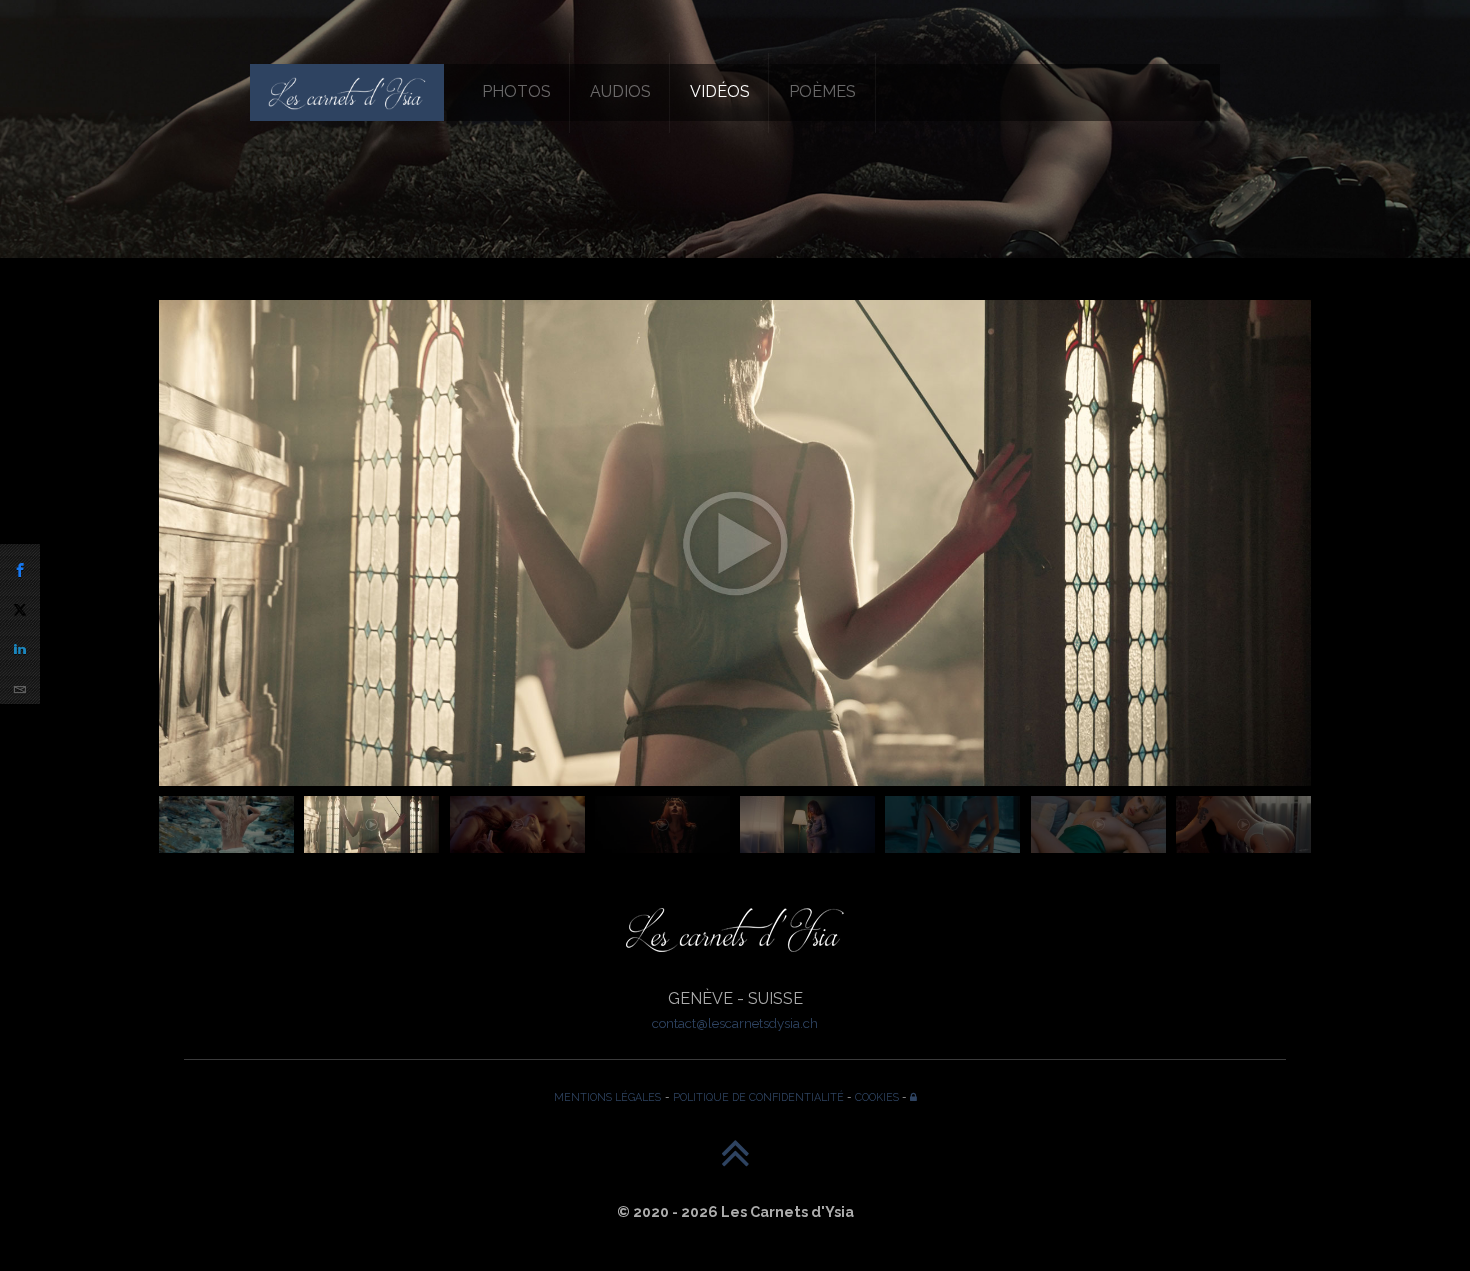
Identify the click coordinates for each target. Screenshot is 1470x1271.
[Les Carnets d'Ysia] (347, 92)
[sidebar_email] (20, 684)
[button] (1287, 577)
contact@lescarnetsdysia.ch (735, 1023)
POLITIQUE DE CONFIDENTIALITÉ (758, 1097)
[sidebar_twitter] (20, 604)
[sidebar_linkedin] (20, 644)
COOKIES (877, 1097)
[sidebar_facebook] (20, 564)
